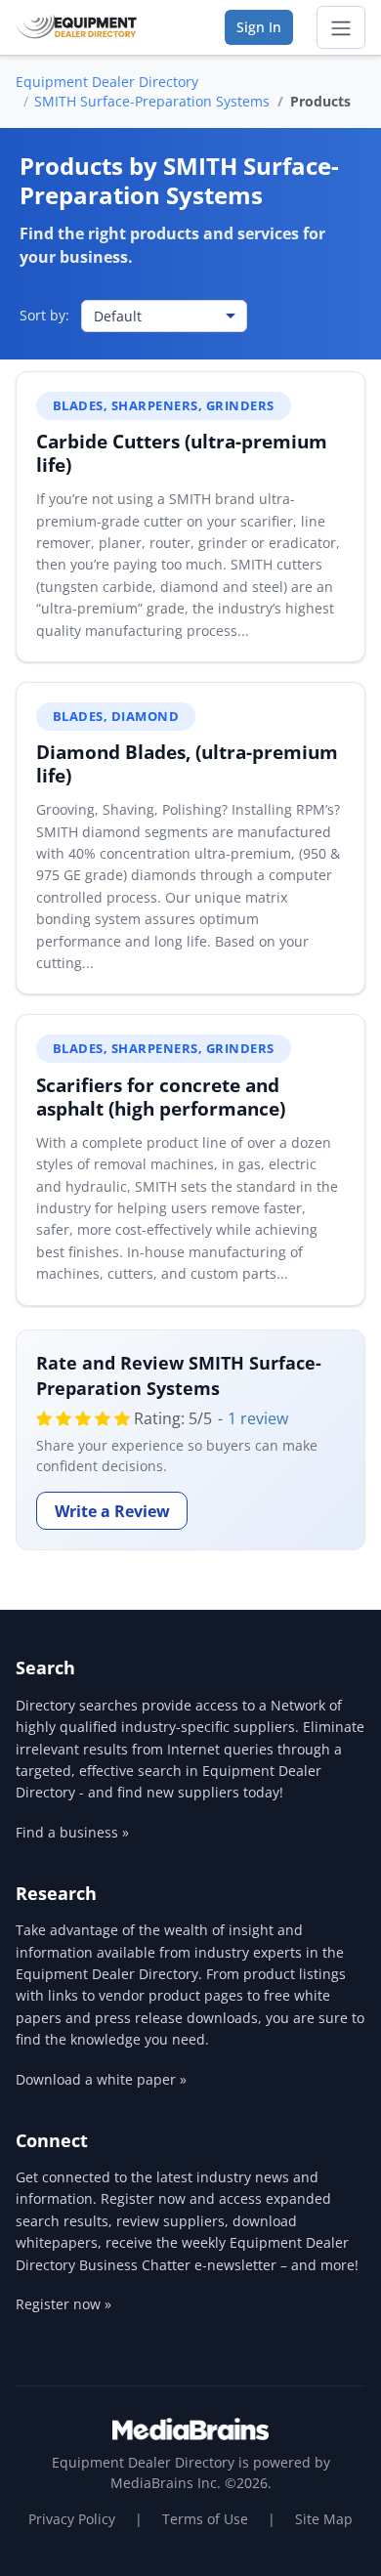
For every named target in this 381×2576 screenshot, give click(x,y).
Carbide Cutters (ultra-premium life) (182, 453)
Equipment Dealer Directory (107, 82)
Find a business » (72, 1832)
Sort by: (44, 315)
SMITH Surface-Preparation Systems (152, 101)
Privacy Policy (72, 2519)
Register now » (63, 2304)
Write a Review (112, 1511)
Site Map (324, 2519)
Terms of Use (205, 2519)
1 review (258, 1418)
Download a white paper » (101, 2079)
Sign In (259, 27)
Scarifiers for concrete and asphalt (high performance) (161, 1097)
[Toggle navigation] (341, 27)
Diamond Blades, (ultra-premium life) (187, 763)
